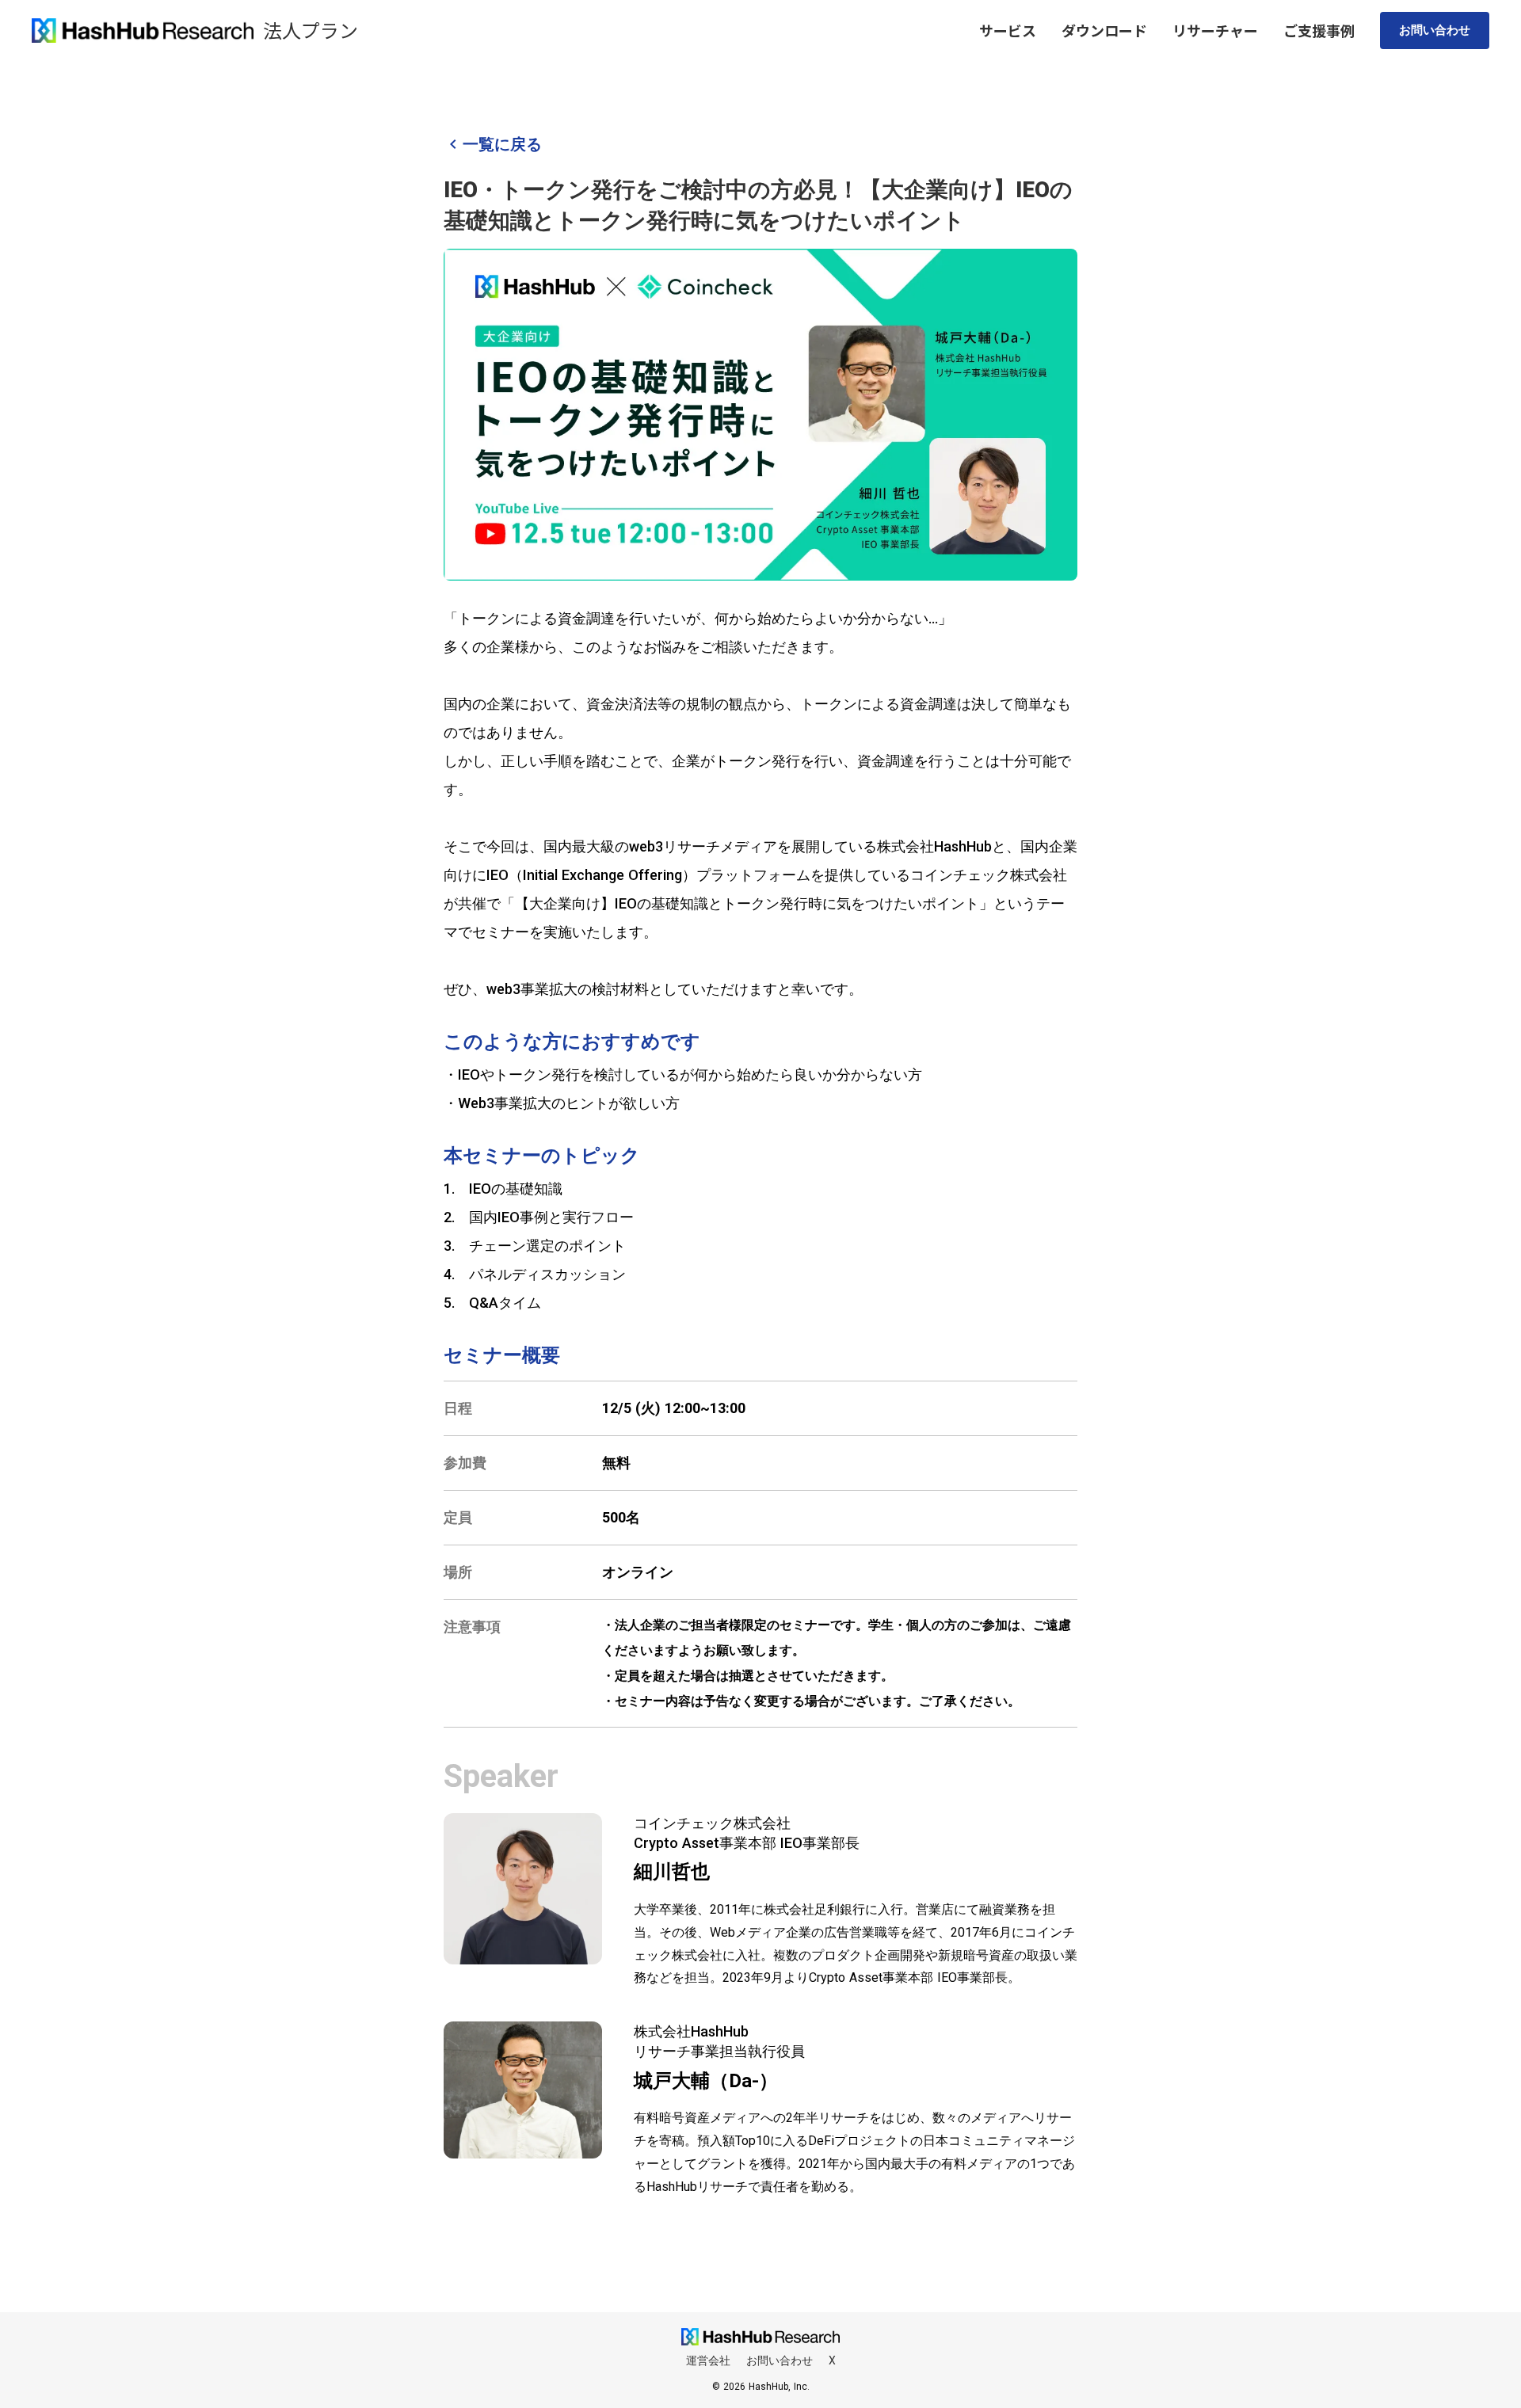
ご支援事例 (1319, 30)
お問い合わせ (1435, 30)
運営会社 (708, 2360)
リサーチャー (1215, 30)
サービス (1008, 30)
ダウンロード (1104, 30)
